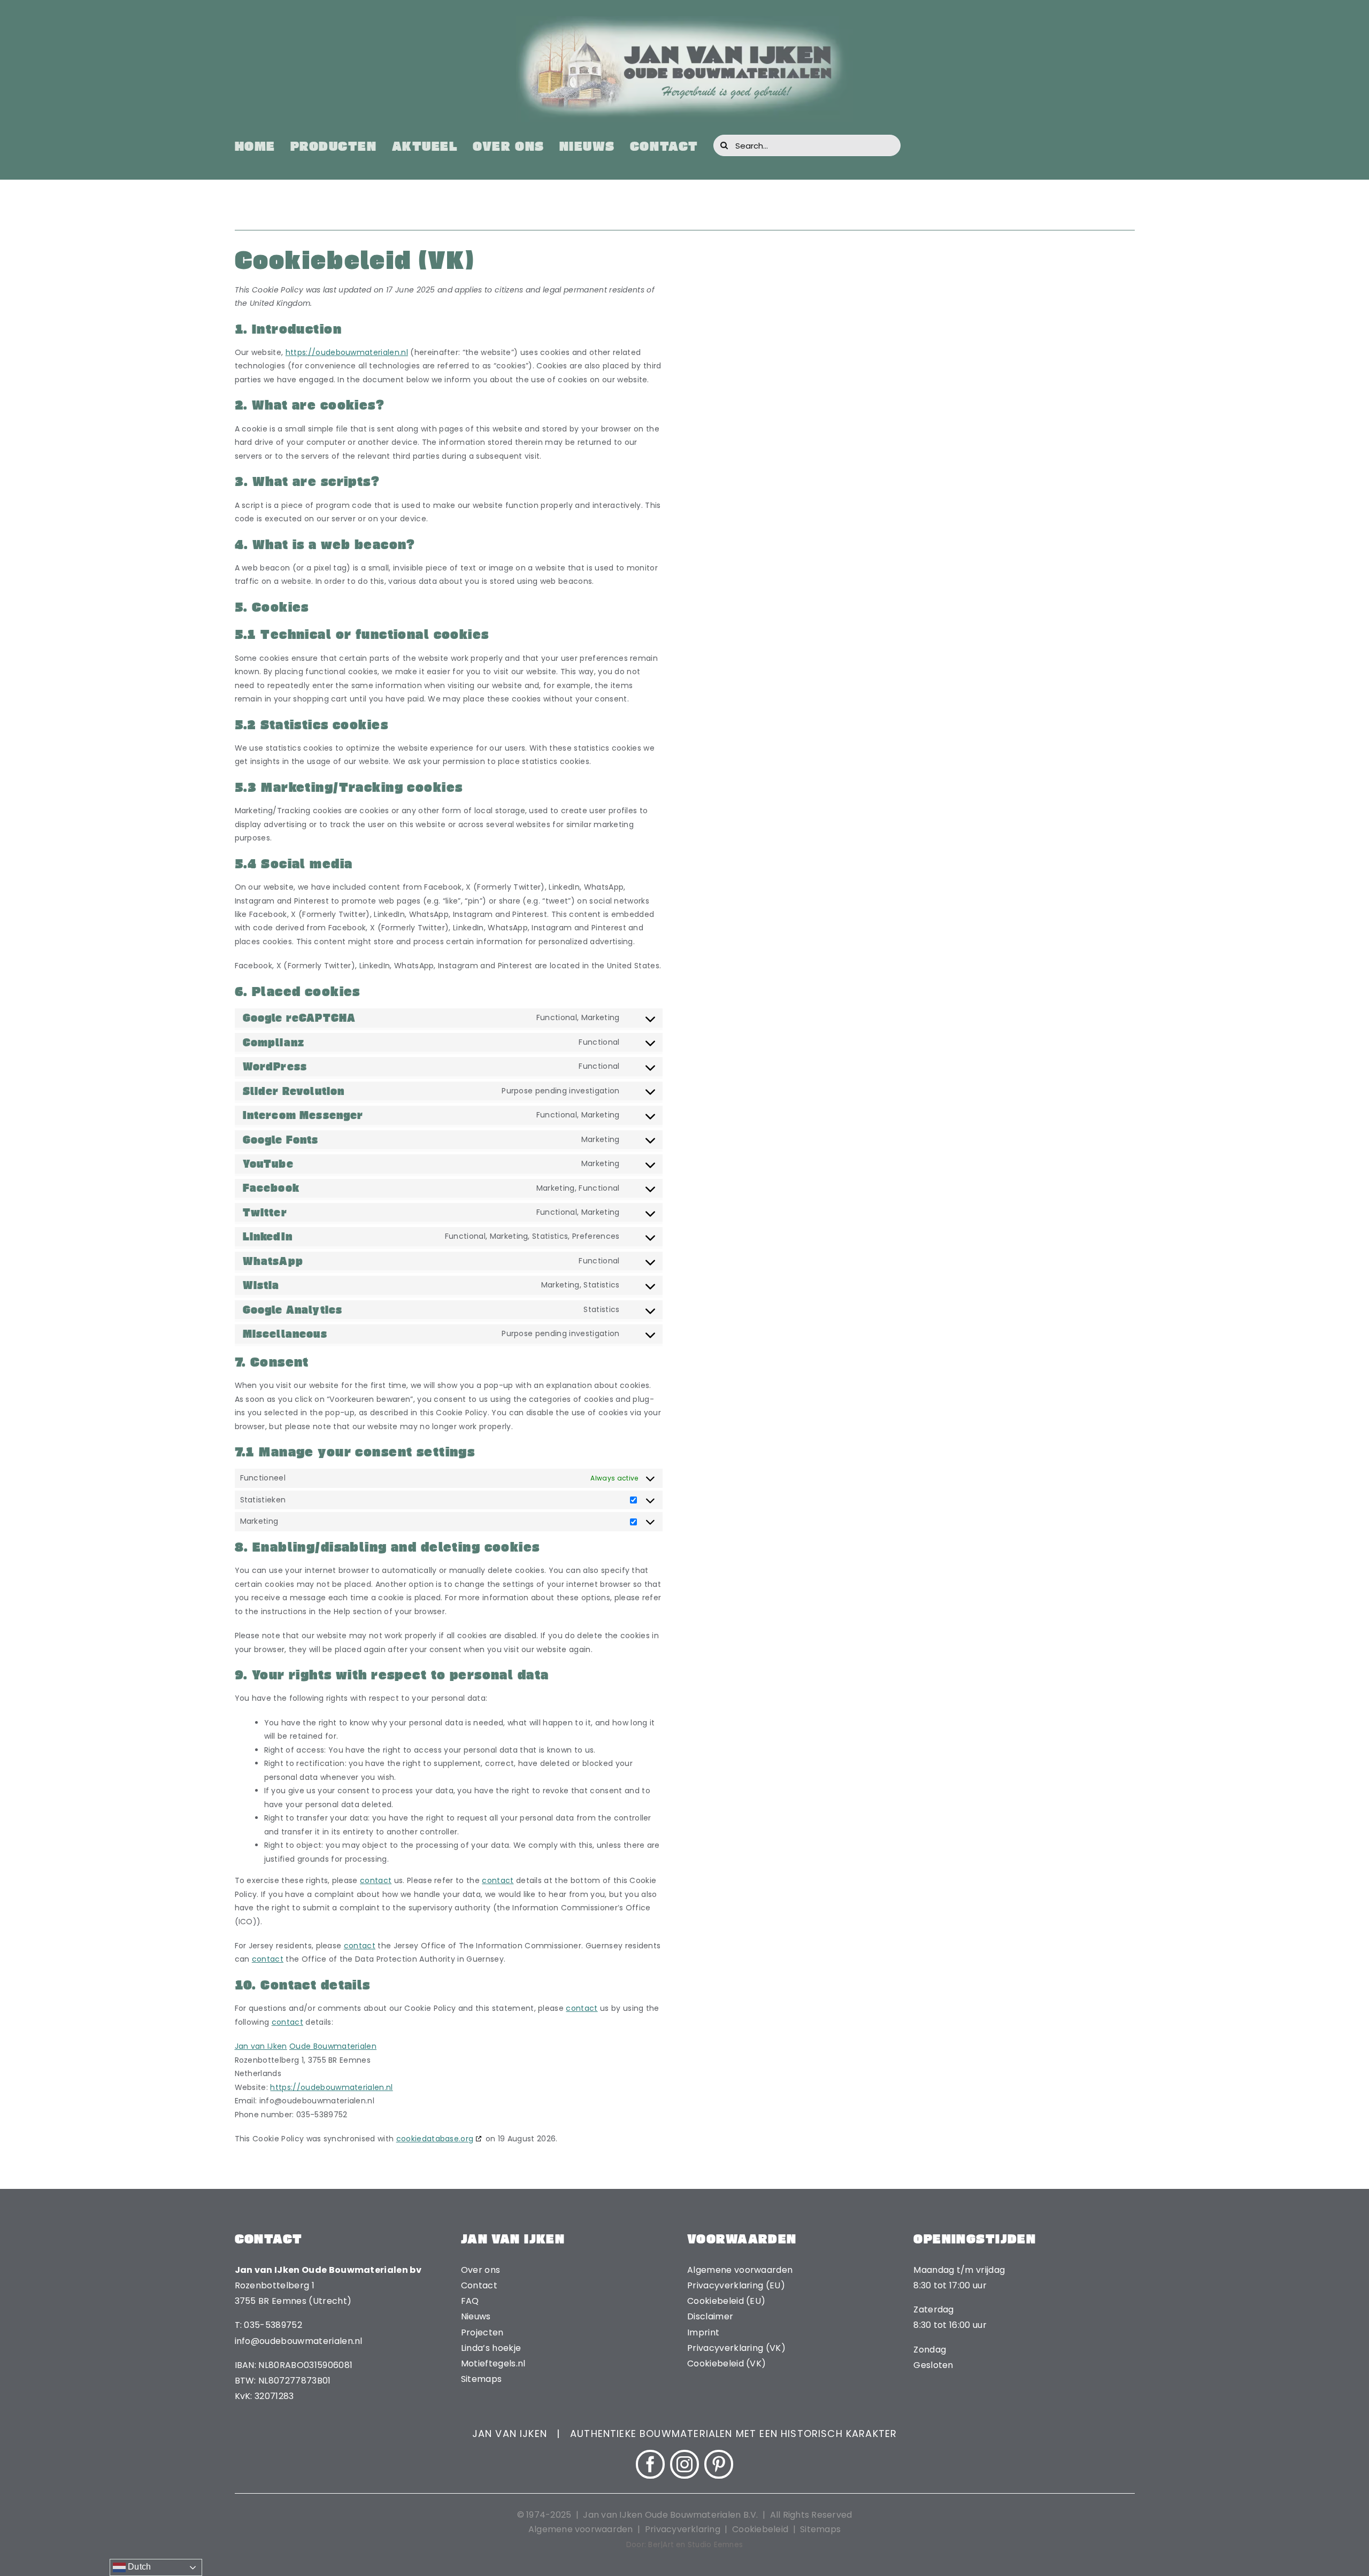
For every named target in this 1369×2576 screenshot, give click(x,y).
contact (376, 1880)
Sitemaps (820, 2529)
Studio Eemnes (715, 2545)
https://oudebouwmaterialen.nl (347, 352)
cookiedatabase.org (435, 2139)
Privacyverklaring (683, 2529)
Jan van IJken (261, 2046)
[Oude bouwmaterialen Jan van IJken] (684, 20)
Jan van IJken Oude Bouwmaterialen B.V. (671, 2515)
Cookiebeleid (760, 2529)
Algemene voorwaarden (581, 2529)
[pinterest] (719, 2464)
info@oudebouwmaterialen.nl (299, 2341)
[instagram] (684, 2464)
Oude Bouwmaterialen (333, 2046)
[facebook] (650, 2464)
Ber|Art (661, 2545)
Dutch (139, 2567)
